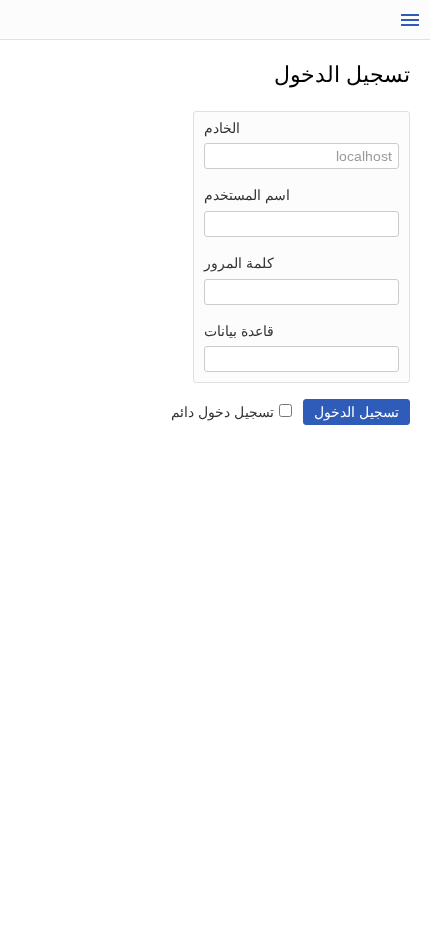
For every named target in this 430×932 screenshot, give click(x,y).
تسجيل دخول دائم (222, 412)
